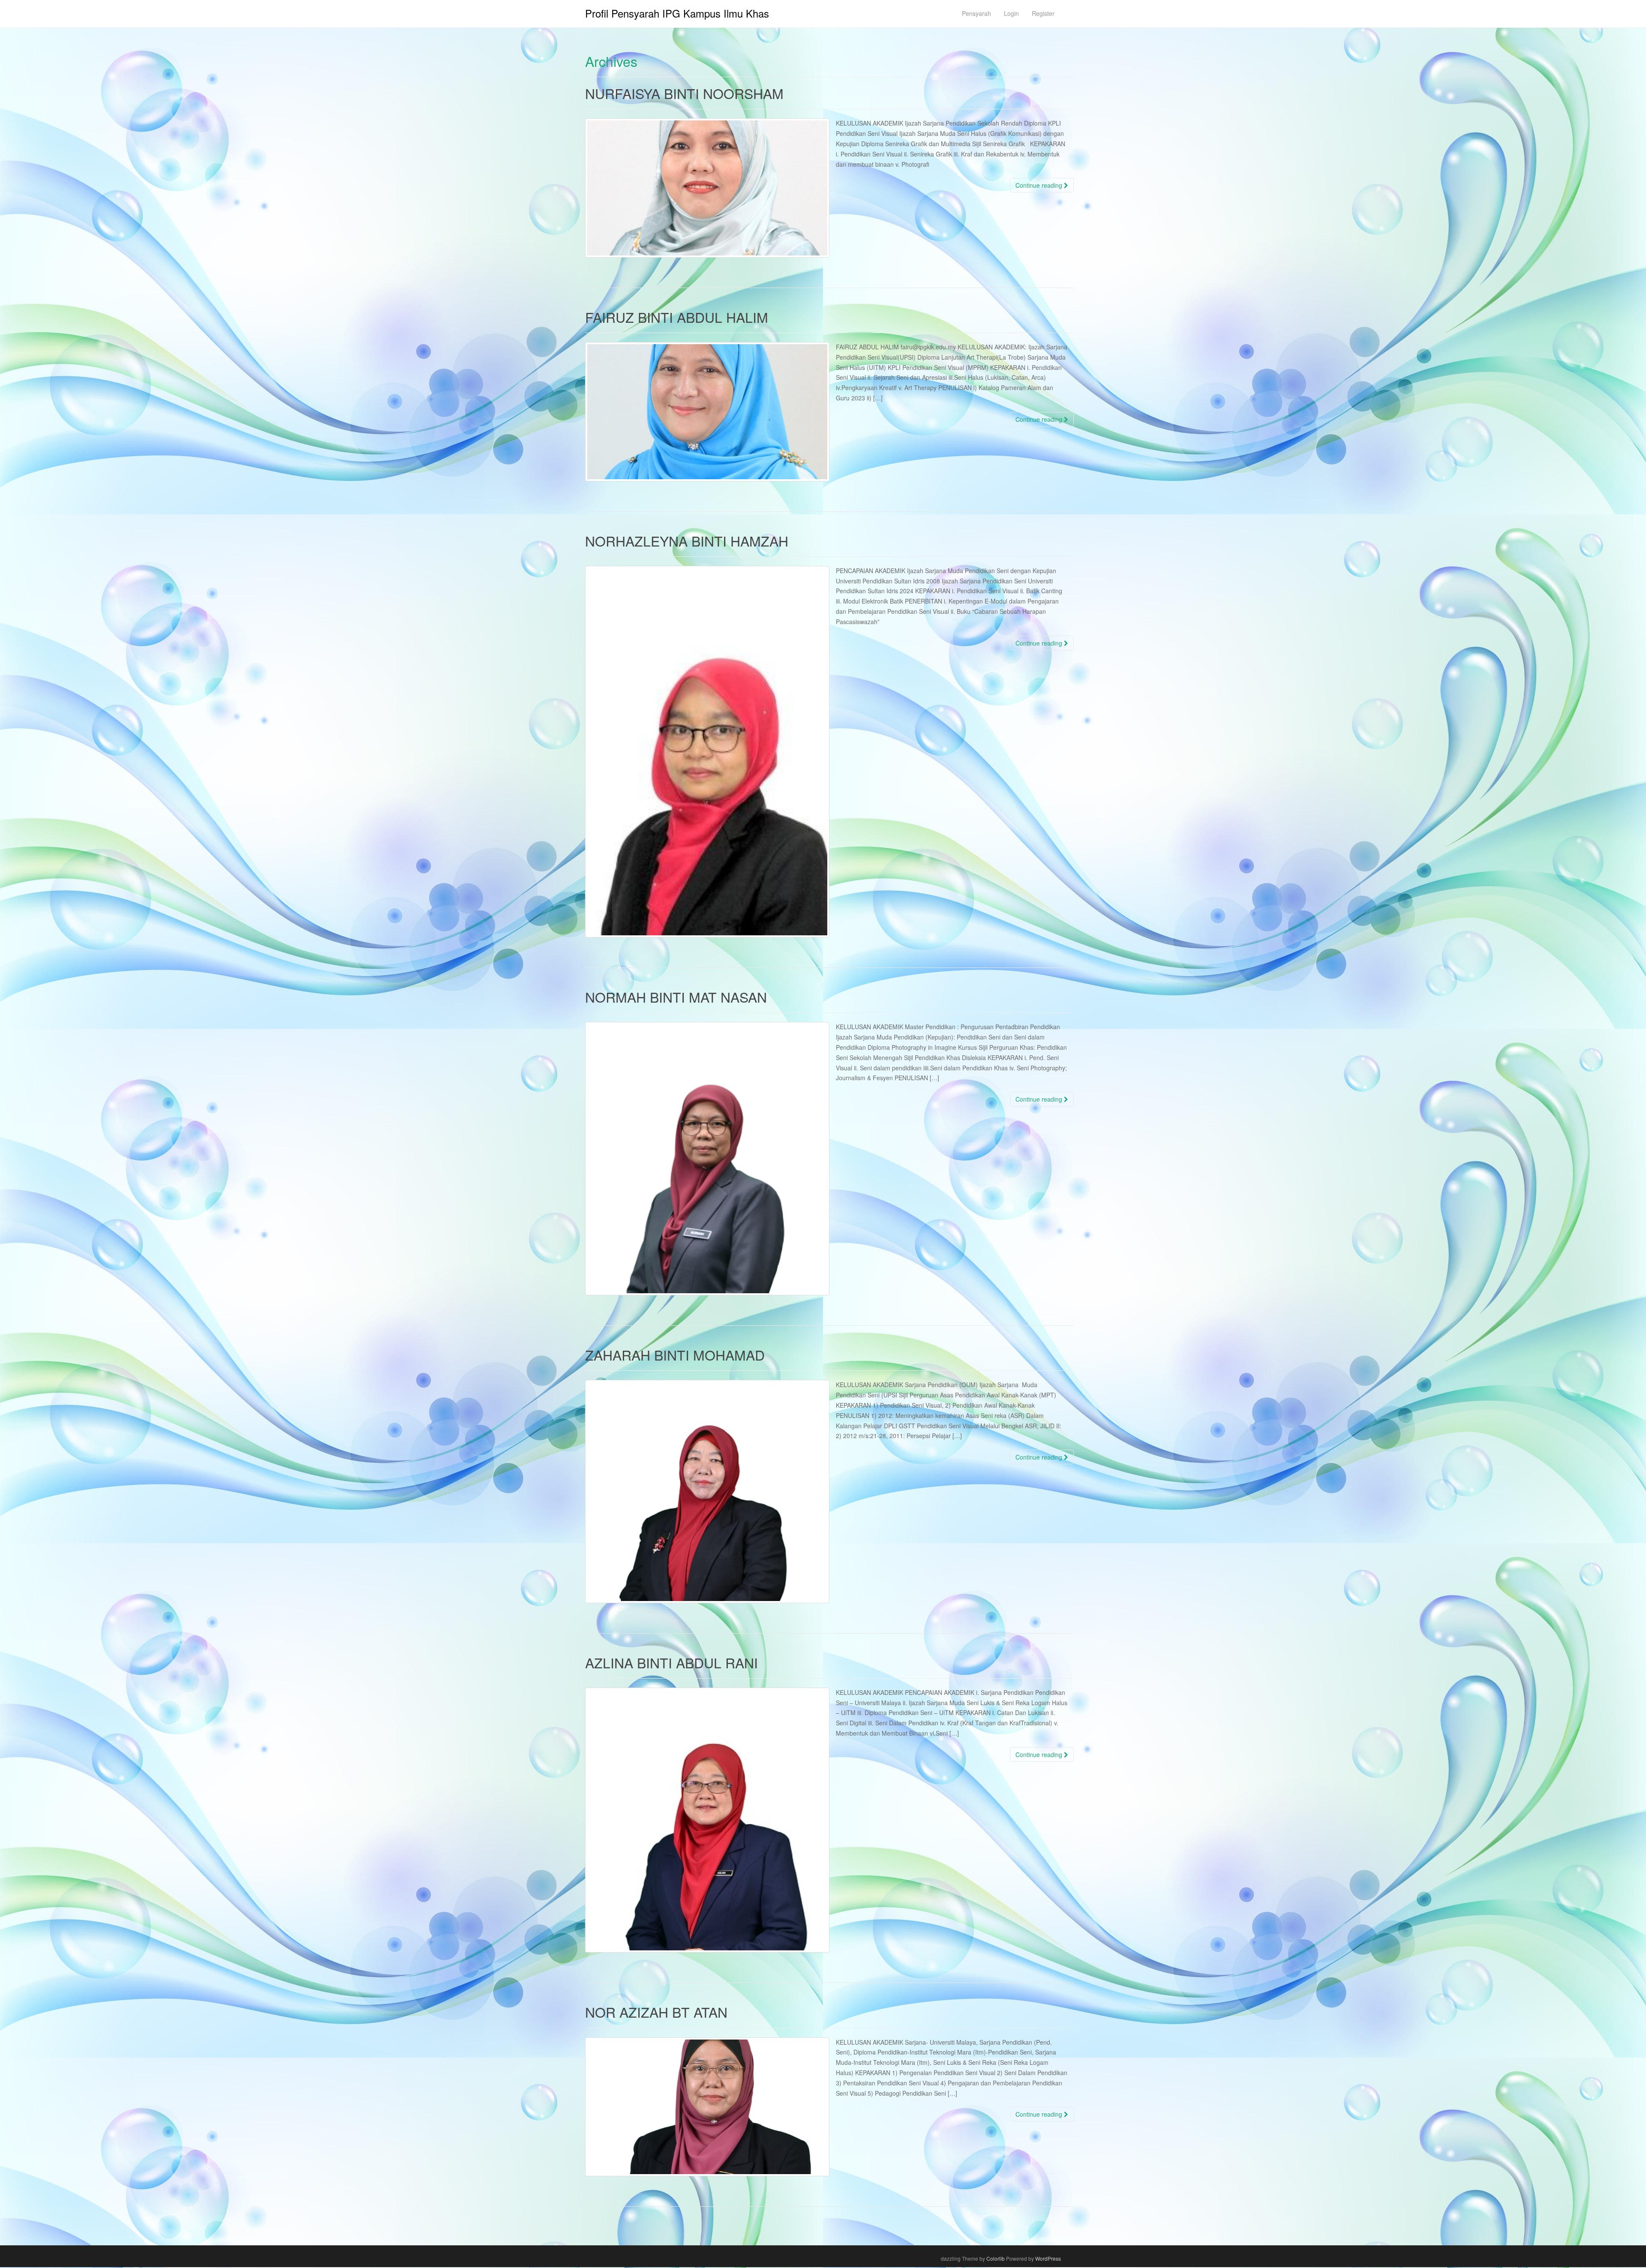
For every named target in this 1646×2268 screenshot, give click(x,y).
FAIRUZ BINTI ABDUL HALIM (677, 317)
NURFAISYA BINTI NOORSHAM (684, 93)
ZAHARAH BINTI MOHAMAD (675, 1355)
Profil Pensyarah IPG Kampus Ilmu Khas (677, 13)
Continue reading (1040, 185)
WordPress (1048, 2258)
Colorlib (996, 2258)
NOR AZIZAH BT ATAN (656, 2012)
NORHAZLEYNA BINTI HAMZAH (687, 541)
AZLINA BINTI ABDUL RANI (671, 1662)
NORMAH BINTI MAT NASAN (676, 997)
